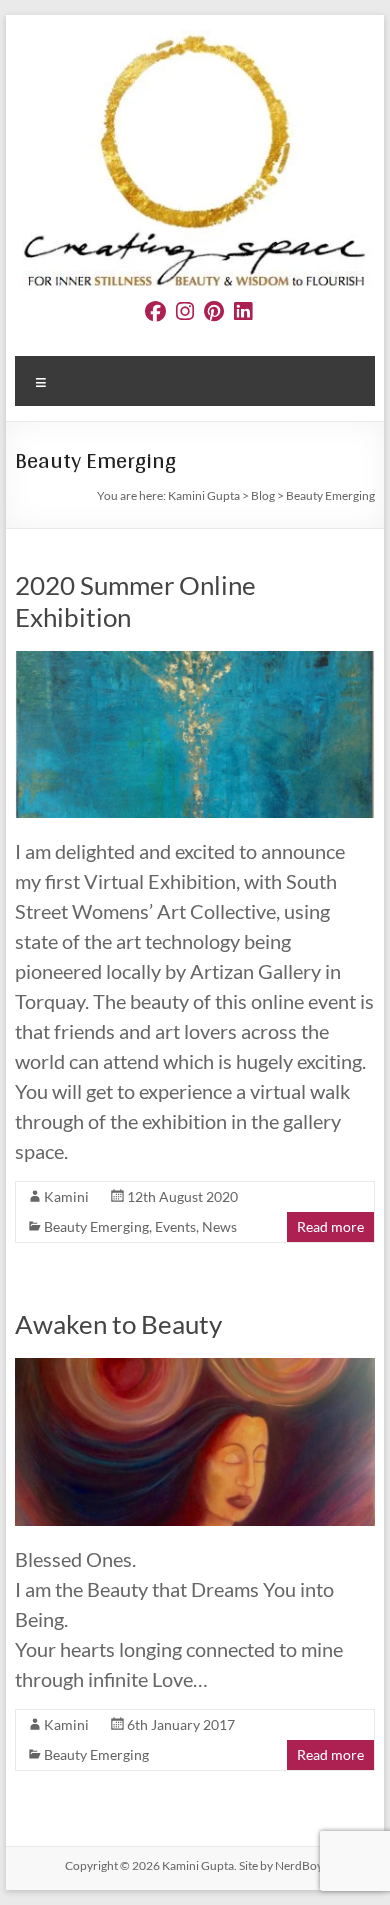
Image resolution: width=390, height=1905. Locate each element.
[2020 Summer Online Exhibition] (194, 660)
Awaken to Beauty (118, 1324)
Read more (330, 1226)
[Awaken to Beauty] (194, 1367)
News (219, 1226)
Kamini (66, 1196)
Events (175, 1226)
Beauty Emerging (96, 1226)
